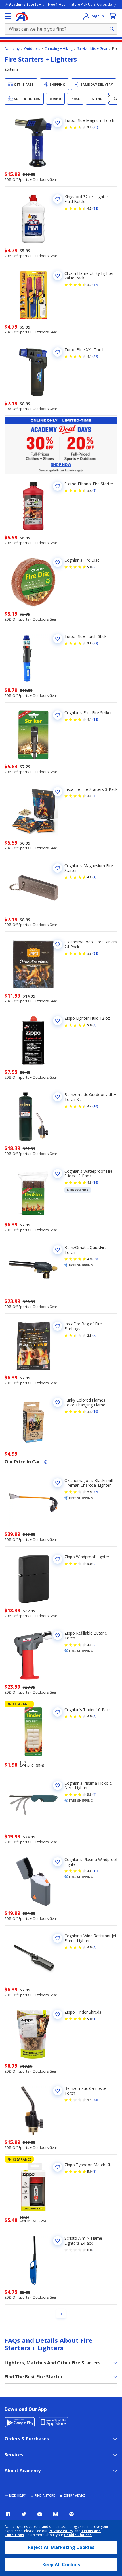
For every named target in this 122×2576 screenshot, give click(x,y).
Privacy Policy (61, 2531)
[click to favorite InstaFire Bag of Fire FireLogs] (58, 1326)
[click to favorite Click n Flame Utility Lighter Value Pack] (58, 276)
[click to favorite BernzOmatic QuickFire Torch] (58, 1250)
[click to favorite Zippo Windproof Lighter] (58, 1559)
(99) (95, 1259)
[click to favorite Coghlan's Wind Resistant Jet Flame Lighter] (58, 1938)
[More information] (46, 1462)
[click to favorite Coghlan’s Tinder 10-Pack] (58, 1712)
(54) (95, 208)
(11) (95, 1871)
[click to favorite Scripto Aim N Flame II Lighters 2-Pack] (58, 2241)
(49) (95, 356)
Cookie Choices (78, 2535)
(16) (95, 1183)
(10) (95, 1106)
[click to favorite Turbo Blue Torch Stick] (58, 639)
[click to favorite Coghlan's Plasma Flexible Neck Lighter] (58, 1785)
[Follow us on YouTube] (40, 2514)
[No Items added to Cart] (113, 16)
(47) (95, 1492)
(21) (95, 127)
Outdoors (32, 49)
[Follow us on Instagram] (56, 2514)
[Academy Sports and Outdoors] (22, 16)
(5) (94, 490)
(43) (95, 2100)
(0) (94, 2250)
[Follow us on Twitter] (24, 2514)
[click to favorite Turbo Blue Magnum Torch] (58, 123)
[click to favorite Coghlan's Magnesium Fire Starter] (58, 868)
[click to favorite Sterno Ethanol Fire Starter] (58, 486)
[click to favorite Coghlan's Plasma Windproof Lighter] (58, 1862)
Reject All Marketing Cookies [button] (61, 2547)
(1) (94, 2019)
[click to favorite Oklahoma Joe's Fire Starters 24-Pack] (58, 944)
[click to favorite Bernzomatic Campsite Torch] (58, 2091)
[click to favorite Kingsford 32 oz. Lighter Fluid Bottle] (58, 199)
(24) (95, 953)
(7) (94, 1335)
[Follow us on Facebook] (8, 2514)
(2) (94, 1564)
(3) (94, 1025)
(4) (94, 877)
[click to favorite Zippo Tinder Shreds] (58, 2014)
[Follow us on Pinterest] (71, 2514)
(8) (94, 796)
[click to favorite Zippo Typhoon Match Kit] (58, 2167)
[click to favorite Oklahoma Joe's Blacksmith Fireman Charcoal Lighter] (58, 1483)
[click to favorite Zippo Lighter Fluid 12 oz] (58, 1021)
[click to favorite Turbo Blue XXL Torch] (58, 352)
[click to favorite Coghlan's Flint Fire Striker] (58, 715)
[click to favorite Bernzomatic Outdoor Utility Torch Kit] (58, 1097)
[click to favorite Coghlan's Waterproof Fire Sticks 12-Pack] (58, 1174)
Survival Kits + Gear (92, 49)
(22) (95, 643)
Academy (12, 49)
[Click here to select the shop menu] (8, 16)
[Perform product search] (112, 29)
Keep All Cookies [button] (61, 2565)
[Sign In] (86, 16)
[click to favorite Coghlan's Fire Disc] (58, 562)
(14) (95, 720)
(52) (95, 285)
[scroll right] (111, 99)
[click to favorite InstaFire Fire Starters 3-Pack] (58, 792)
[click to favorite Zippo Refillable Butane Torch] (58, 1635)
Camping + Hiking (59, 49)
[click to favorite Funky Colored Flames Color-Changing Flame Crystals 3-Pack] (58, 1402)
